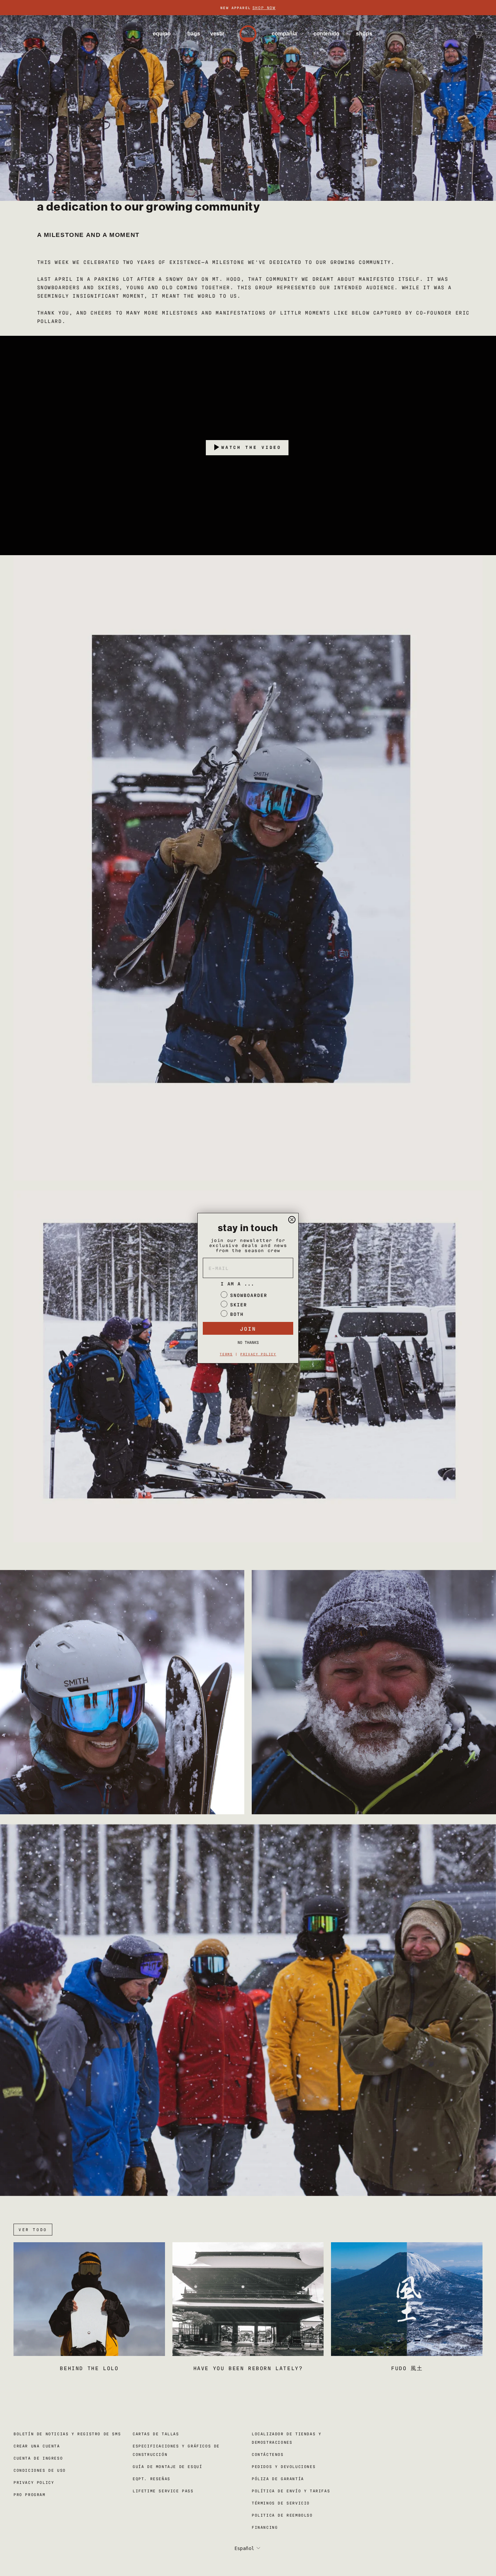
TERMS (226, 1354)
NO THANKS (248, 1342)
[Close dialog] (292, 1220)
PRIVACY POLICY (258, 1354)
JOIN (248, 1328)
